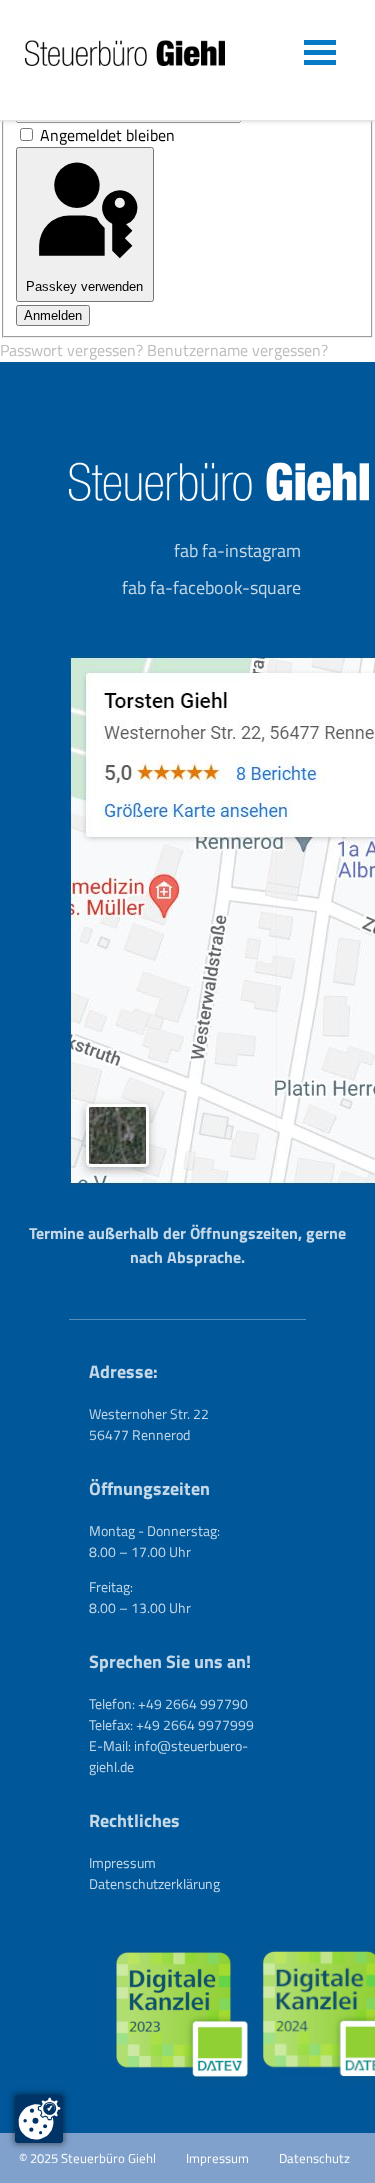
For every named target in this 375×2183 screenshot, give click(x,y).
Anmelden (53, 315)
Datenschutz (314, 2158)
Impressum (122, 1862)
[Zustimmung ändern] (39, 2119)
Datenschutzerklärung (154, 1883)
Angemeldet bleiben (107, 135)
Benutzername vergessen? (237, 350)
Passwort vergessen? (73, 350)
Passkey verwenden (84, 286)
